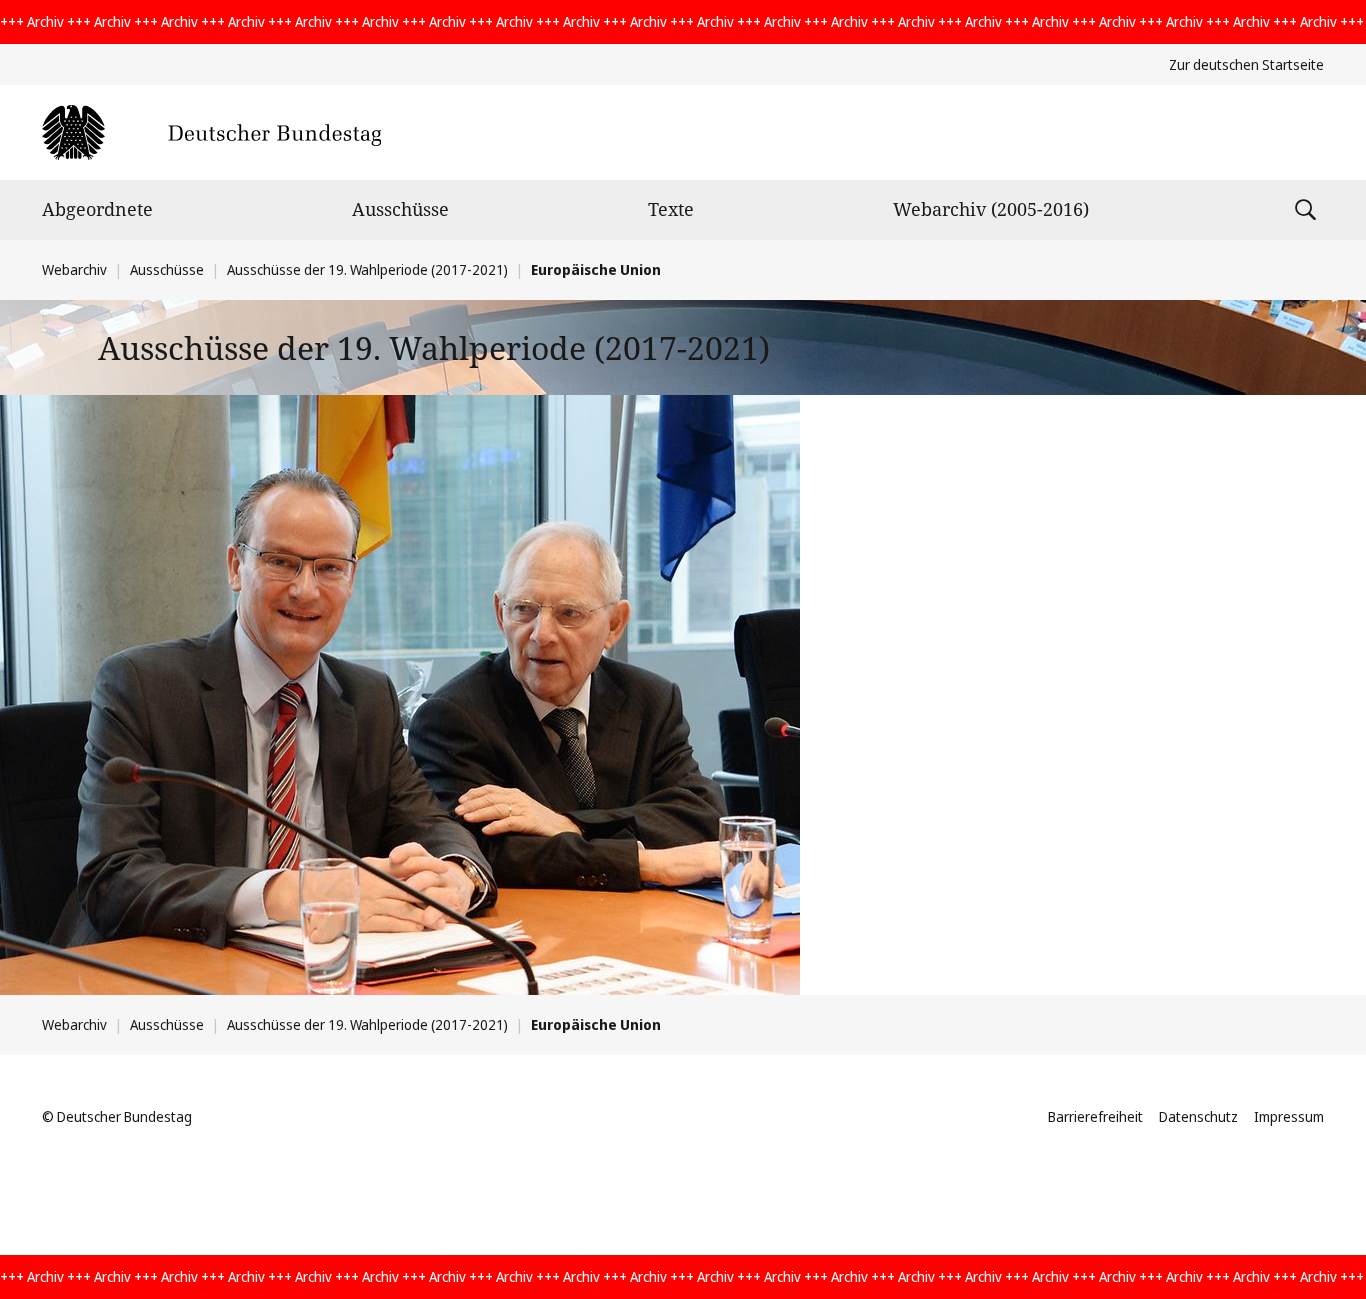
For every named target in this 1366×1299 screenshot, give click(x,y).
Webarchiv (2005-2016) (991, 209)
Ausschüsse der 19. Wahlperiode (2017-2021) (367, 269)
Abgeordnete (97, 209)
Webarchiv (74, 269)
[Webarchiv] (211, 132)
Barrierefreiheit (1095, 1116)
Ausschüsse (400, 209)
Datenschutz (1198, 1116)
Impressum (1289, 1116)
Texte (671, 209)
